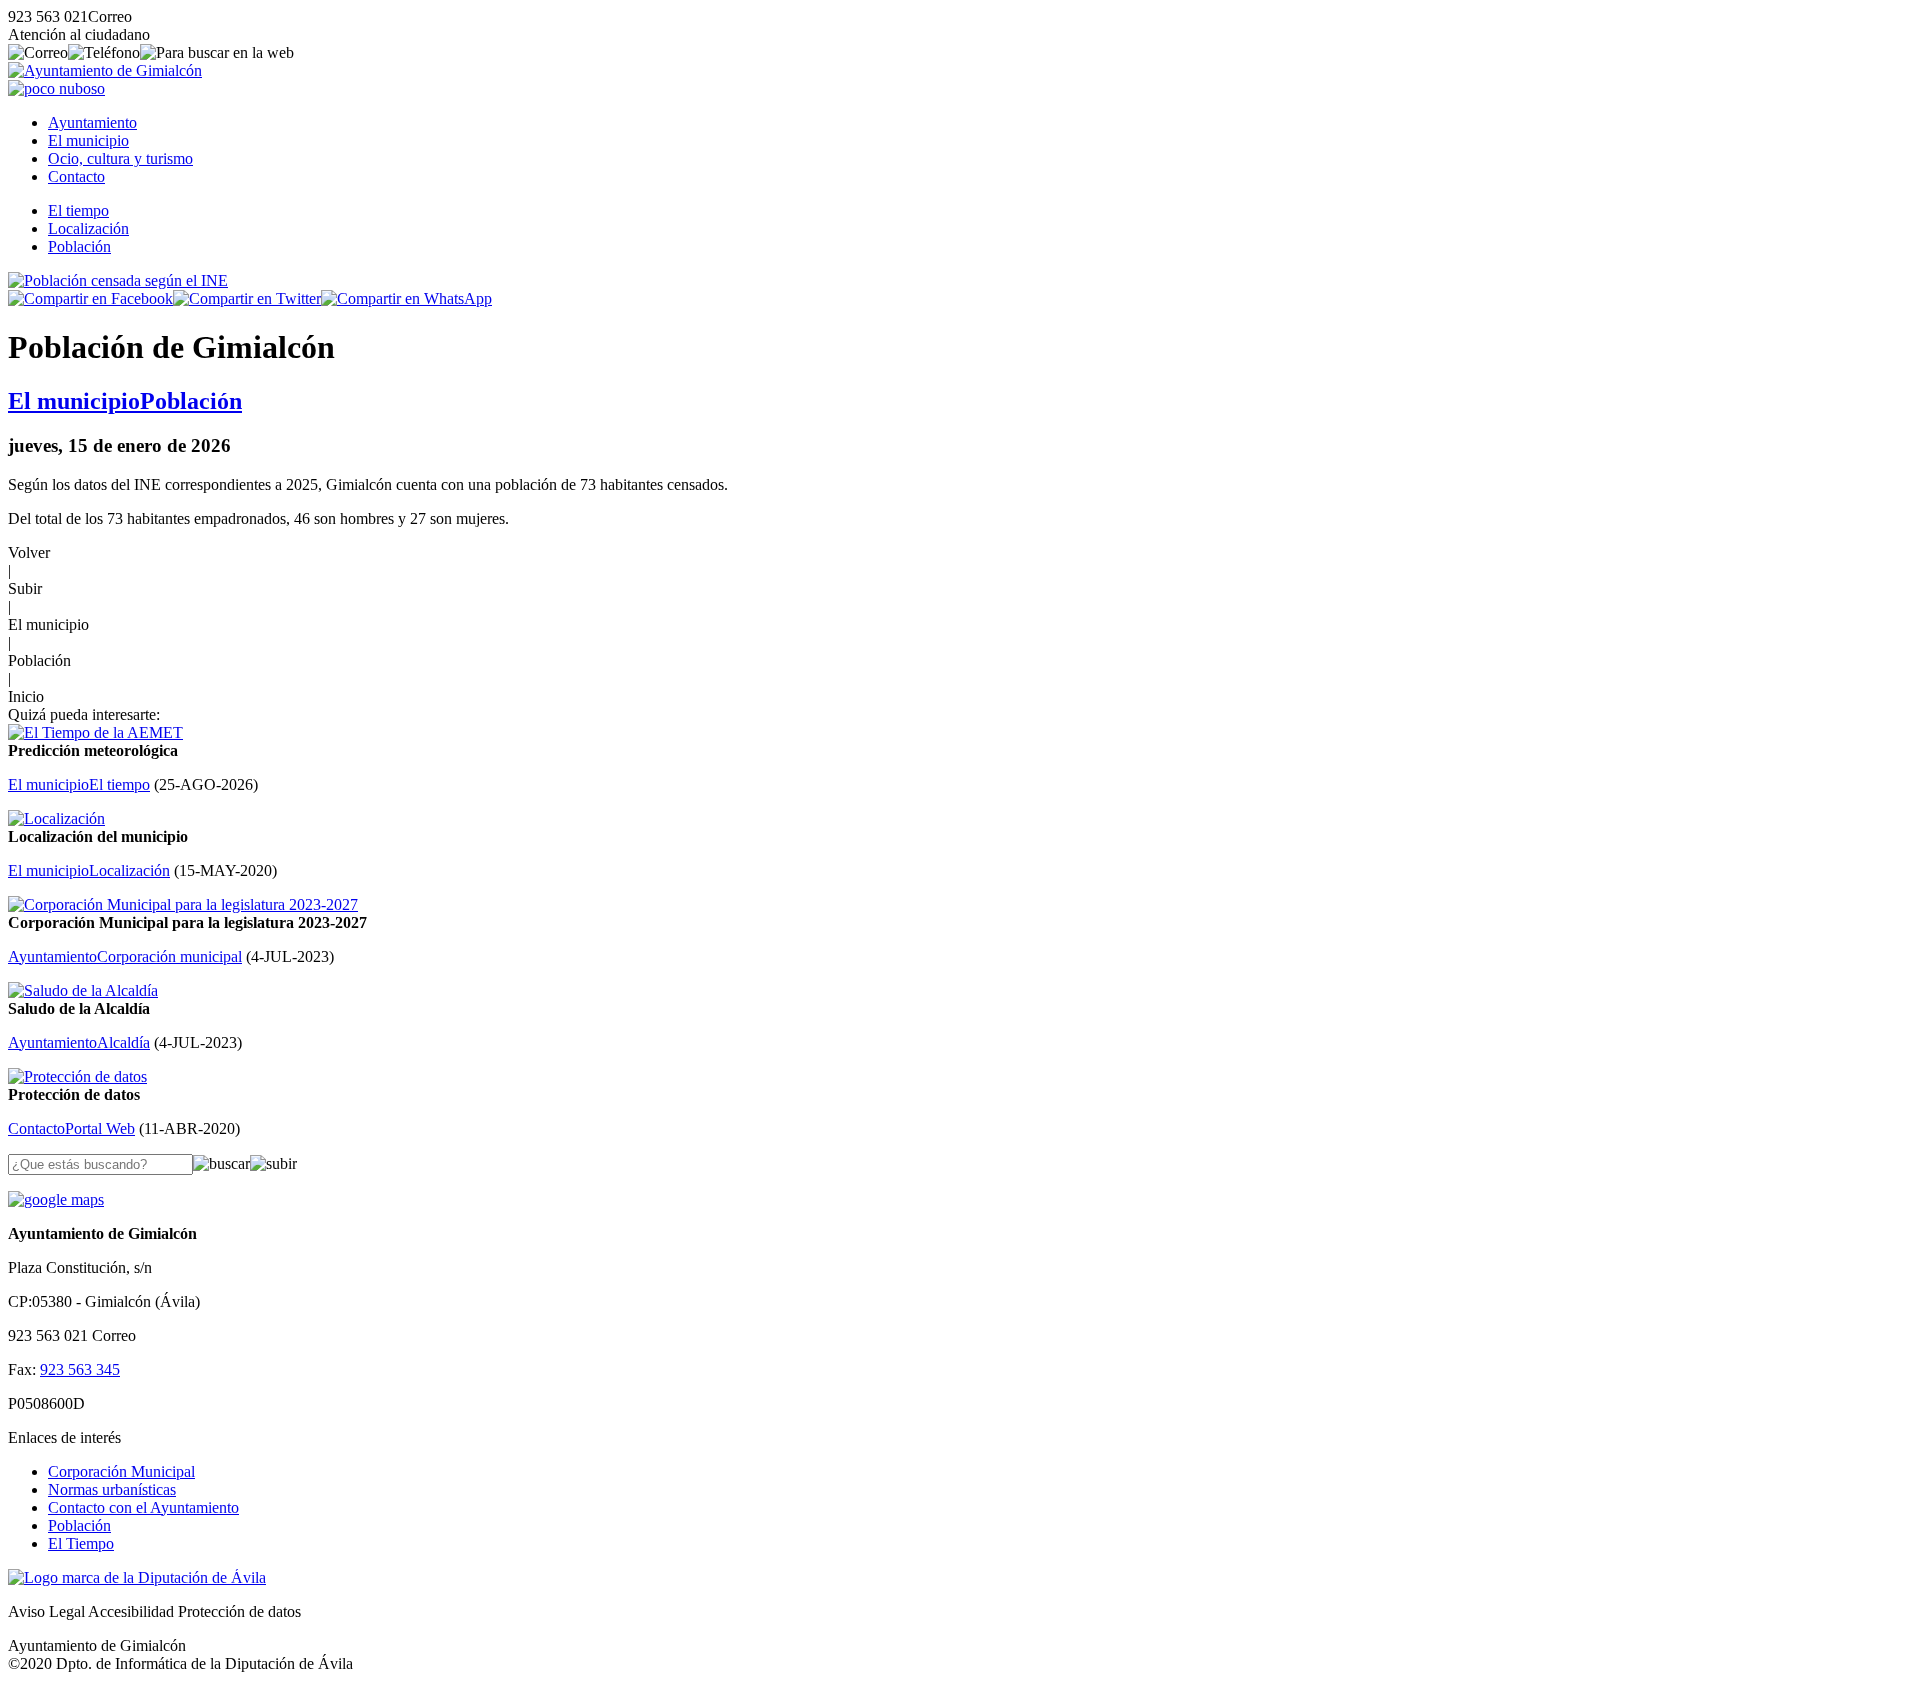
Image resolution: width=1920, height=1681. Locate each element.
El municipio (88, 140)
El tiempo (78, 210)
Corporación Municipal (121, 1471)
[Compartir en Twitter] (247, 298)
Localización (88, 228)
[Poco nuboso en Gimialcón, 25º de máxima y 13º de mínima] (56, 88)
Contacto (76, 176)
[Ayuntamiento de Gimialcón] (105, 70)
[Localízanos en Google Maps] (56, 1199)
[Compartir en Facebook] (90, 298)
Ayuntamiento (92, 122)
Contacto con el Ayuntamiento (143, 1507)
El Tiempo (81, 1543)
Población (79, 246)
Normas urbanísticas (112, 1489)
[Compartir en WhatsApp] (406, 298)
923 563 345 (80, 1369)
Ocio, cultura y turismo (120, 158)
